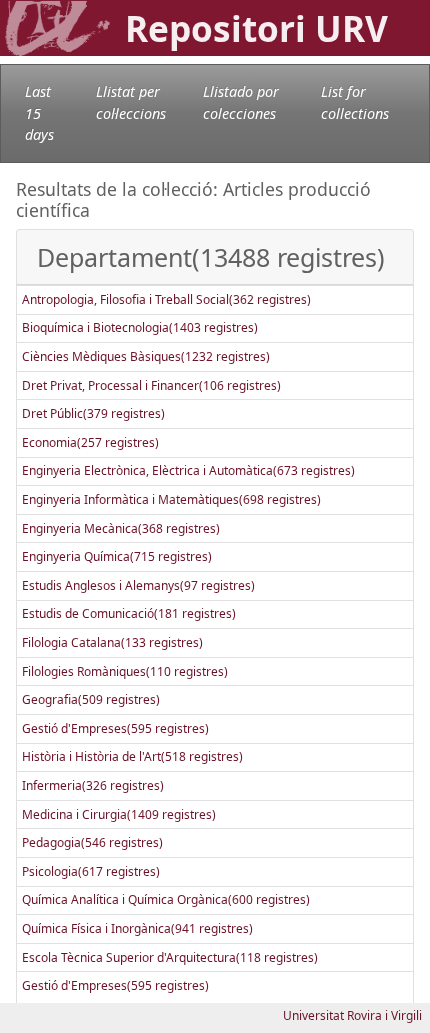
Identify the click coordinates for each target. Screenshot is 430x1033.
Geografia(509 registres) (91, 699)
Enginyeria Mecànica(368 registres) (121, 528)
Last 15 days (39, 113)
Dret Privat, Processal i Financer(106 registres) (151, 385)
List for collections (355, 102)
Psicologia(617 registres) (91, 871)
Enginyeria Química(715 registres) (117, 556)
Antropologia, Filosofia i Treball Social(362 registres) (166, 299)
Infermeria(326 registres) (93, 785)
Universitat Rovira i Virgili (352, 1015)
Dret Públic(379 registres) (93, 413)
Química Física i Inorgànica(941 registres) (137, 928)
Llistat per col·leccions (131, 102)
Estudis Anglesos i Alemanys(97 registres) (138, 585)
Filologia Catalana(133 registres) (112, 642)
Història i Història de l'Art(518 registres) (132, 756)
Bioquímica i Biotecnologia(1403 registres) (140, 327)
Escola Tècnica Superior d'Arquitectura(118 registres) (170, 957)
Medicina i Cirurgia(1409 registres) (119, 814)
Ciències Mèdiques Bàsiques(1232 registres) (146, 356)
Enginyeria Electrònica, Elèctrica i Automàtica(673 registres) (188, 470)
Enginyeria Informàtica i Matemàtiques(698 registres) (171, 499)
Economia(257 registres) (90, 442)
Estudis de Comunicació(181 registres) (129, 613)
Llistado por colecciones (241, 102)
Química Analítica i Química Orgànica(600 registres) (166, 899)
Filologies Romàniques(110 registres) (125, 671)
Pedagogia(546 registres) (92, 842)
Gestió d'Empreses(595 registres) (115, 728)
